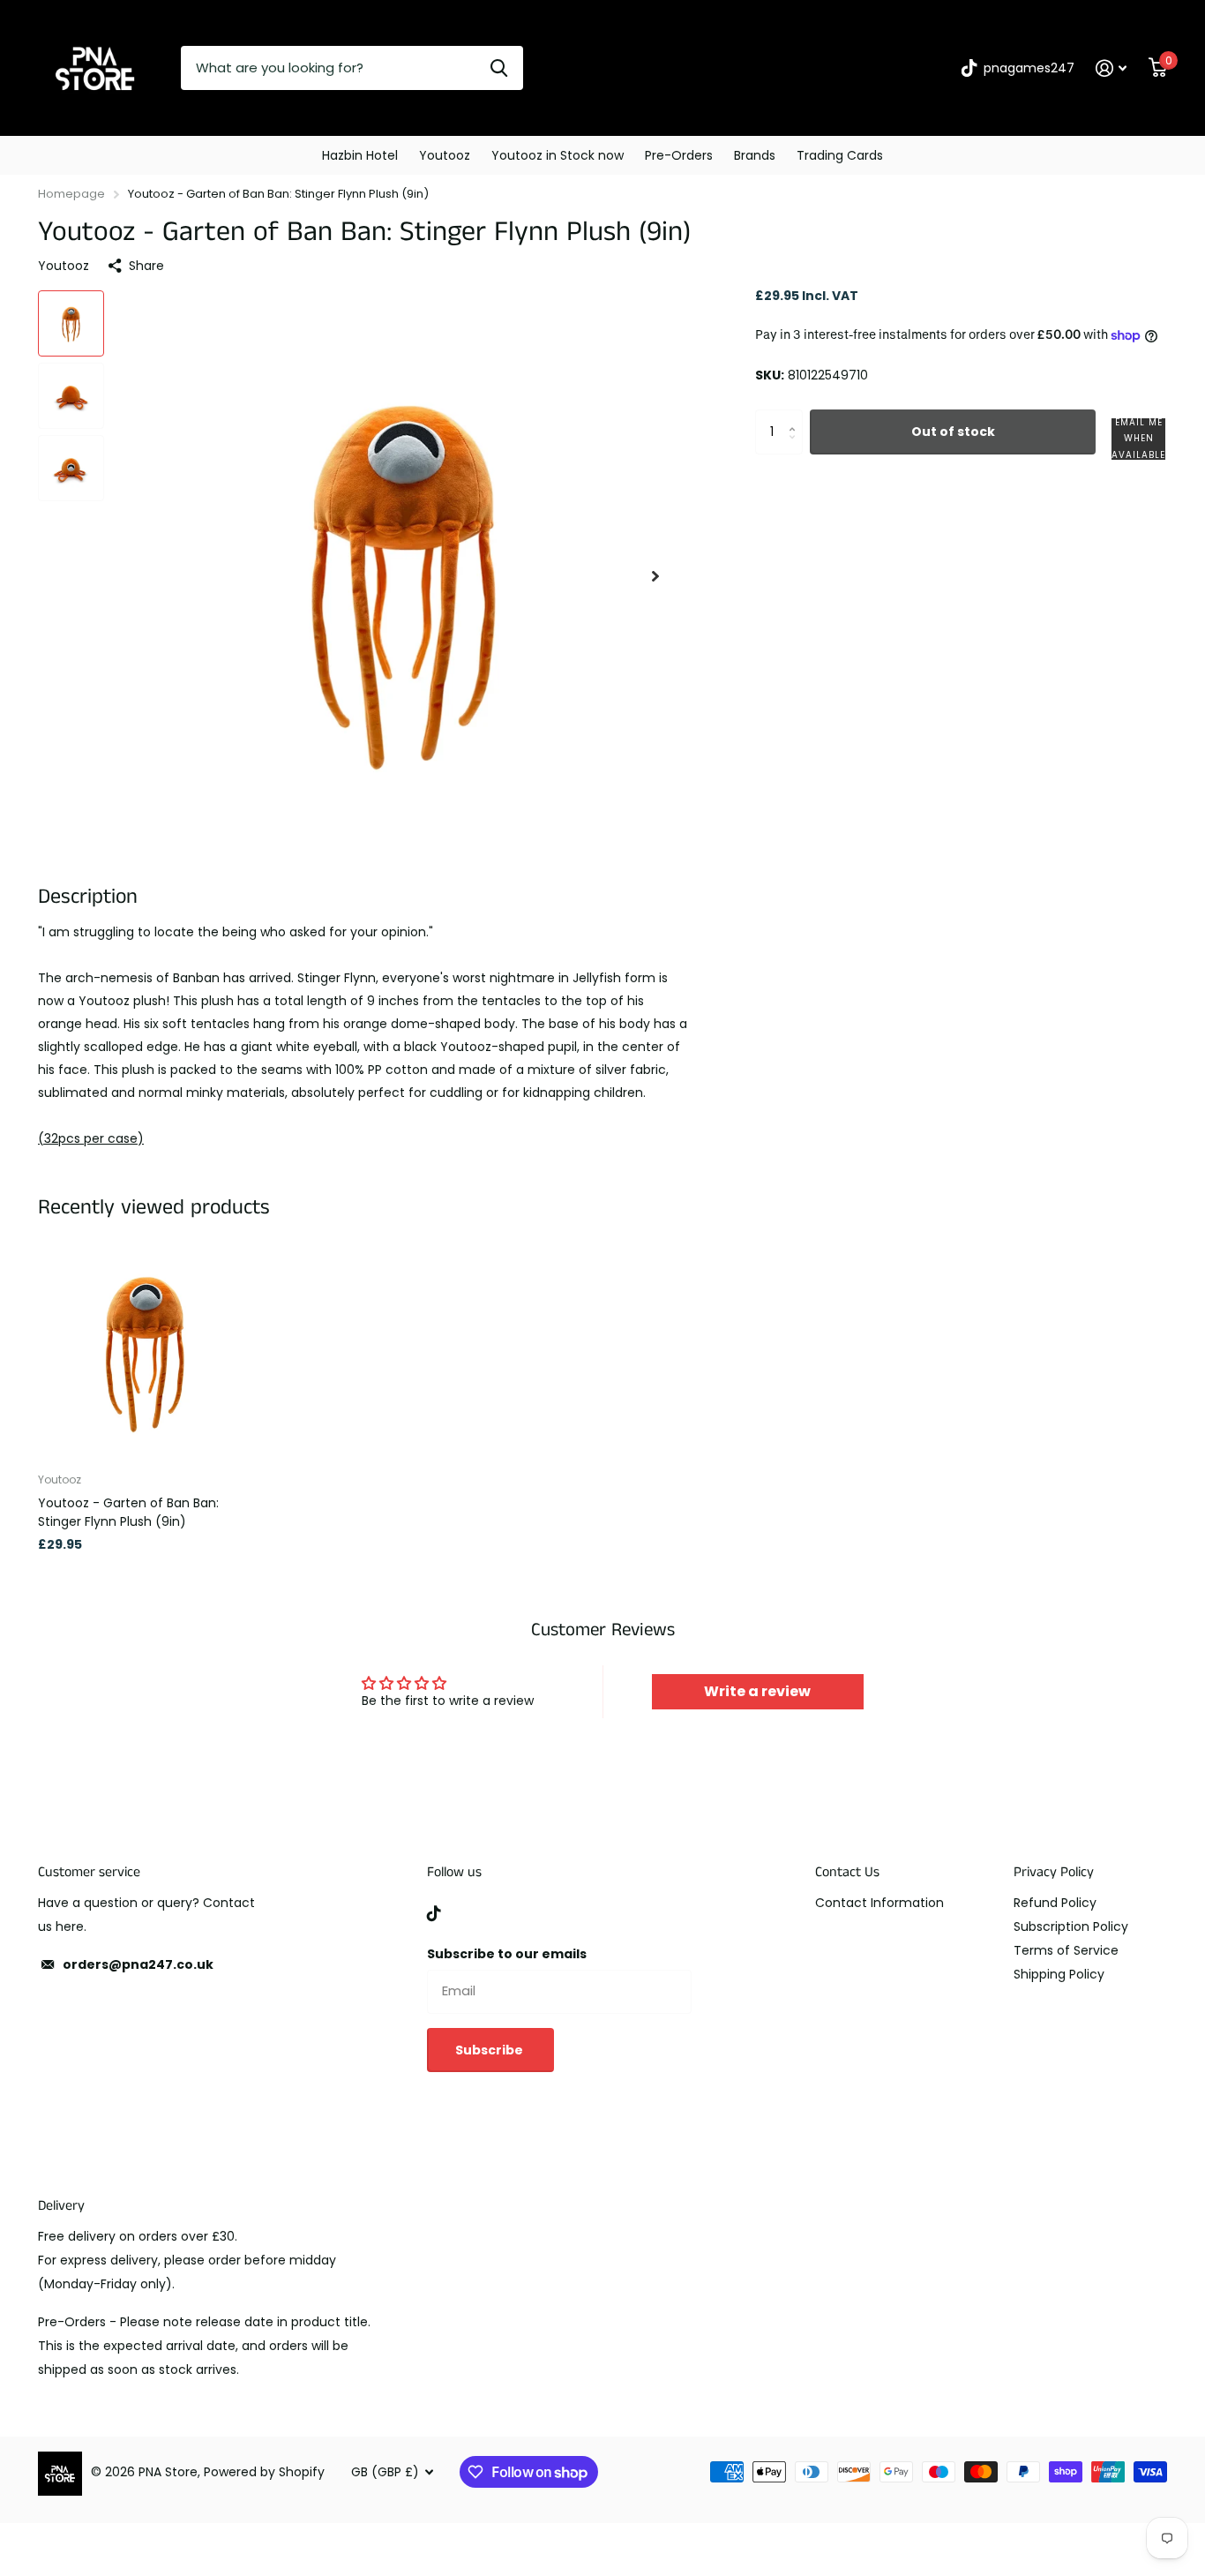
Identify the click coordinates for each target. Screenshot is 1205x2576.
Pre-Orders (679, 155)
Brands (755, 155)
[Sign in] (1111, 68)
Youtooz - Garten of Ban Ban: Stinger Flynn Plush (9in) (128, 1512)
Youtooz (445, 155)
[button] (655, 576)
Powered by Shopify (264, 2472)
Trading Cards (840, 155)
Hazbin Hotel (360, 155)
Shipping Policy (1059, 1974)
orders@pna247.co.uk (138, 1964)
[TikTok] (434, 1913)
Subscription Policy (1071, 1926)
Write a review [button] (757, 1691)
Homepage (71, 194)
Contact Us (847, 1872)
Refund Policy (1055, 1903)
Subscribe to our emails (507, 1954)
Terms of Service (1066, 1950)
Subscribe (490, 2050)
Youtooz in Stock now (558, 155)
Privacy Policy (1054, 1872)
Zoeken (499, 68)
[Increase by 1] (796, 417)
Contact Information (879, 1903)
